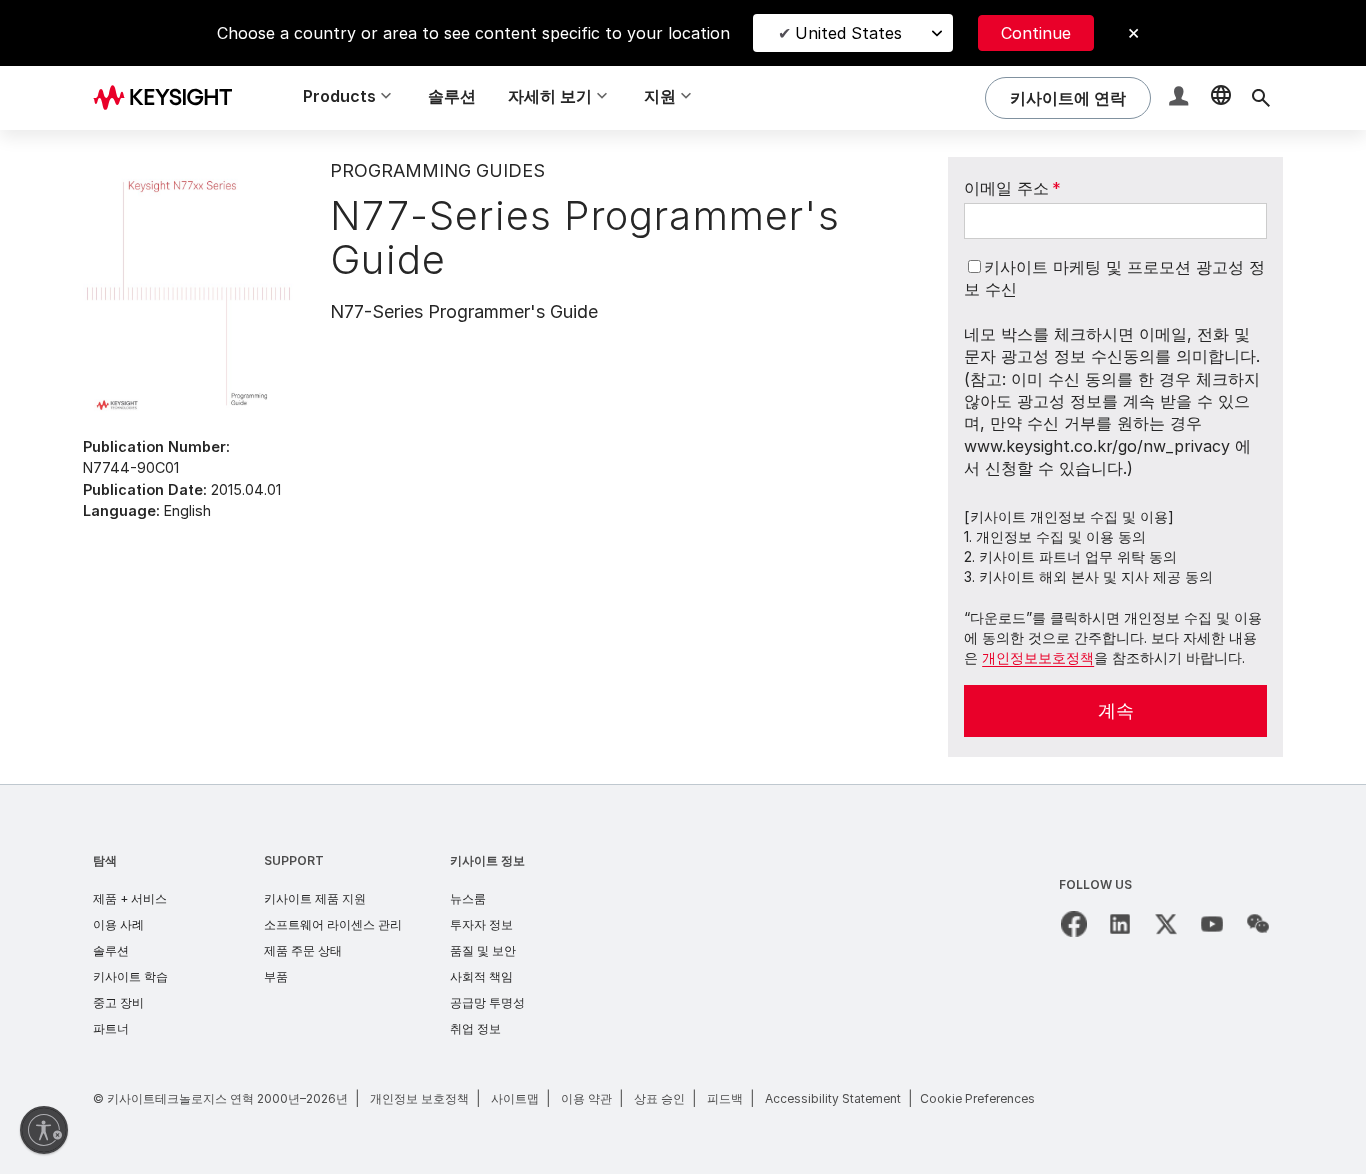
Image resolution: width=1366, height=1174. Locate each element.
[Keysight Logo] (170, 98)
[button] (1181, 98)
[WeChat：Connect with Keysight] (1258, 924)
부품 (276, 976)
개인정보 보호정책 (419, 1098)
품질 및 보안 (483, 950)
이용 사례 (118, 924)
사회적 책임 (481, 976)
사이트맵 (515, 1098)
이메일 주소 (1012, 188)
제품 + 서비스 (130, 898)
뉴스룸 (468, 898)
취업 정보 (475, 1028)
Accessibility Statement (833, 1098)
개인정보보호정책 (1038, 657)
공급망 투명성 (487, 1002)
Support (294, 860)
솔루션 (452, 96)
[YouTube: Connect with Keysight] (1212, 924)
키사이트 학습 (130, 976)
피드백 (725, 1098)
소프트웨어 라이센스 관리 (333, 924)
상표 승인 (659, 1098)
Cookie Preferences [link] (977, 1098)
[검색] (1261, 98)
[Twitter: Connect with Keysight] (1166, 924)
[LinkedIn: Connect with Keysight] (1120, 924)
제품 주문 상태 (303, 950)
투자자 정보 (481, 924)
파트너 (111, 1028)
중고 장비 (118, 1002)
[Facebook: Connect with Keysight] (1074, 924)
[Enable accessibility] (44, 1130)
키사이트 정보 (487, 860)
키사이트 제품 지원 (315, 898)
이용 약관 (586, 1098)
